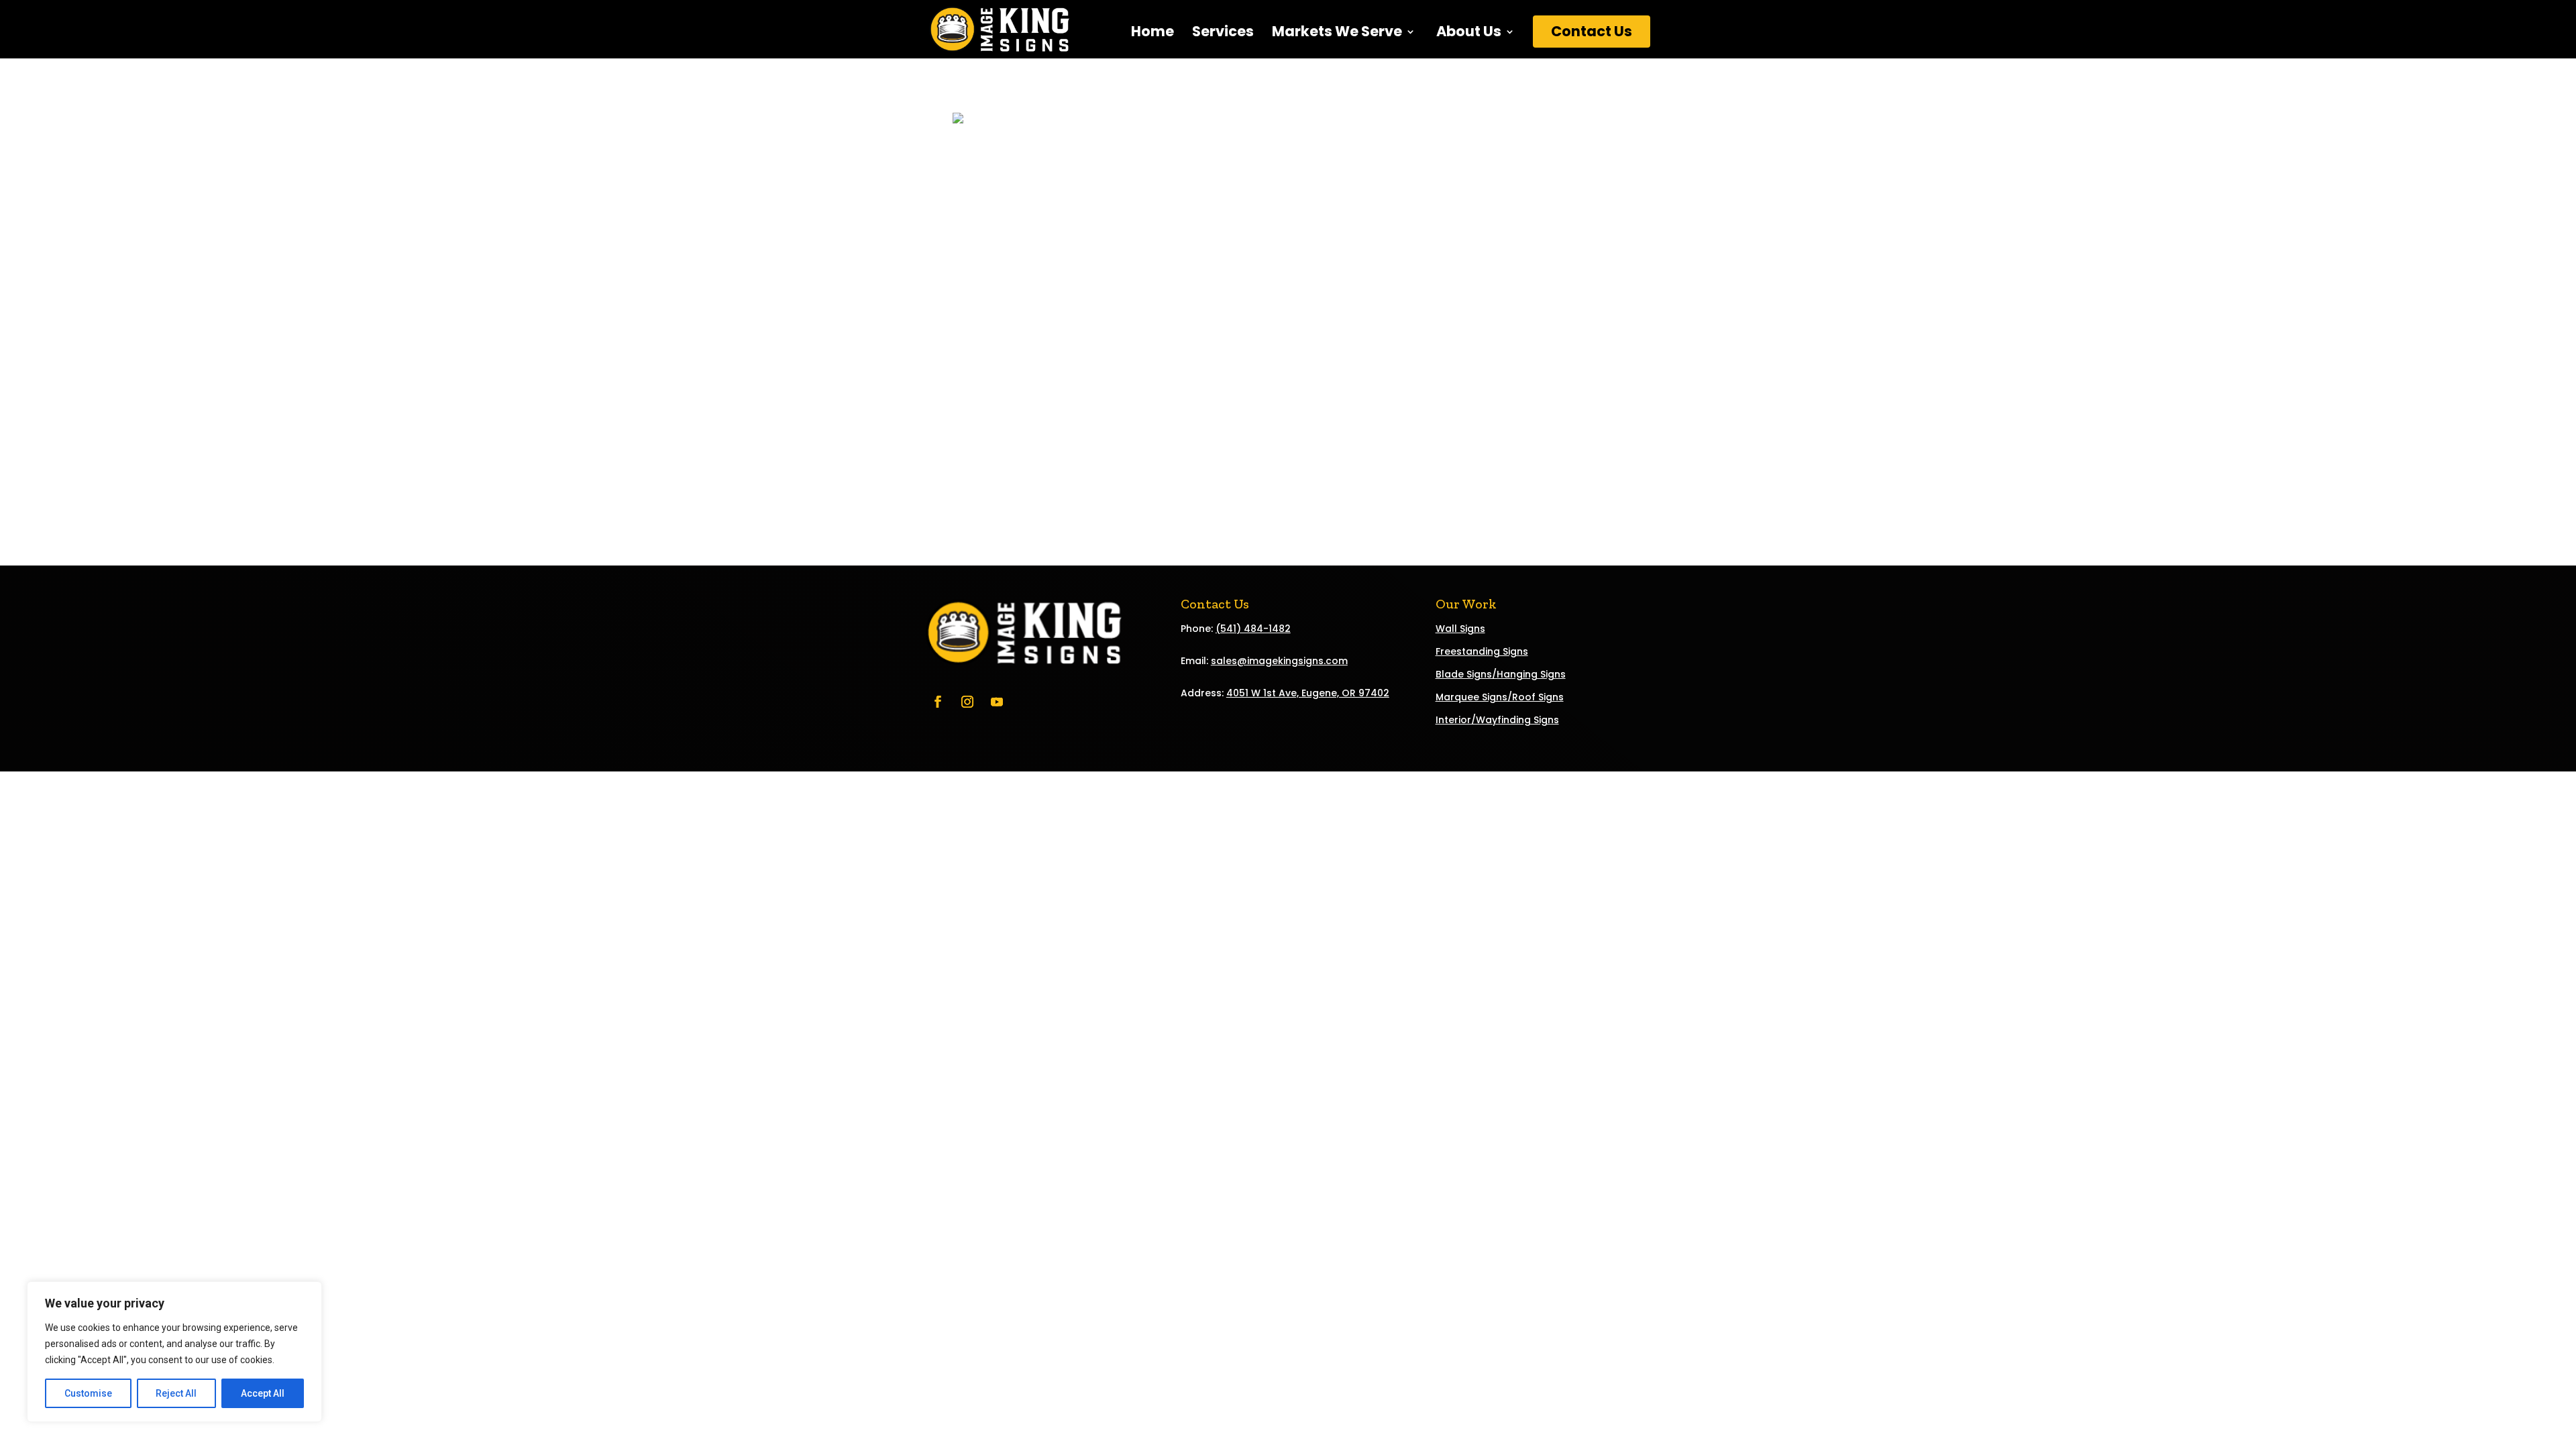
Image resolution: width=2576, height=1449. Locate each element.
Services (1223, 34)
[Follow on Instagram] (967, 702)
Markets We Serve (1337, 34)
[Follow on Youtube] (997, 702)
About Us (1467, 34)
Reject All (176, 1393)
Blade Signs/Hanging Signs (1501, 674)
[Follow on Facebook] (938, 702)
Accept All (263, 1393)
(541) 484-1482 (1253, 629)
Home (1152, 34)
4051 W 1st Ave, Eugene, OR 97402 (1308, 693)
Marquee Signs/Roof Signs (1500, 697)
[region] (174, 1352)
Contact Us (1592, 31)
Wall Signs (1460, 629)
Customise (88, 1393)
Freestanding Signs (1482, 651)
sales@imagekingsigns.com (1279, 661)
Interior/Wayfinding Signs (1497, 720)
